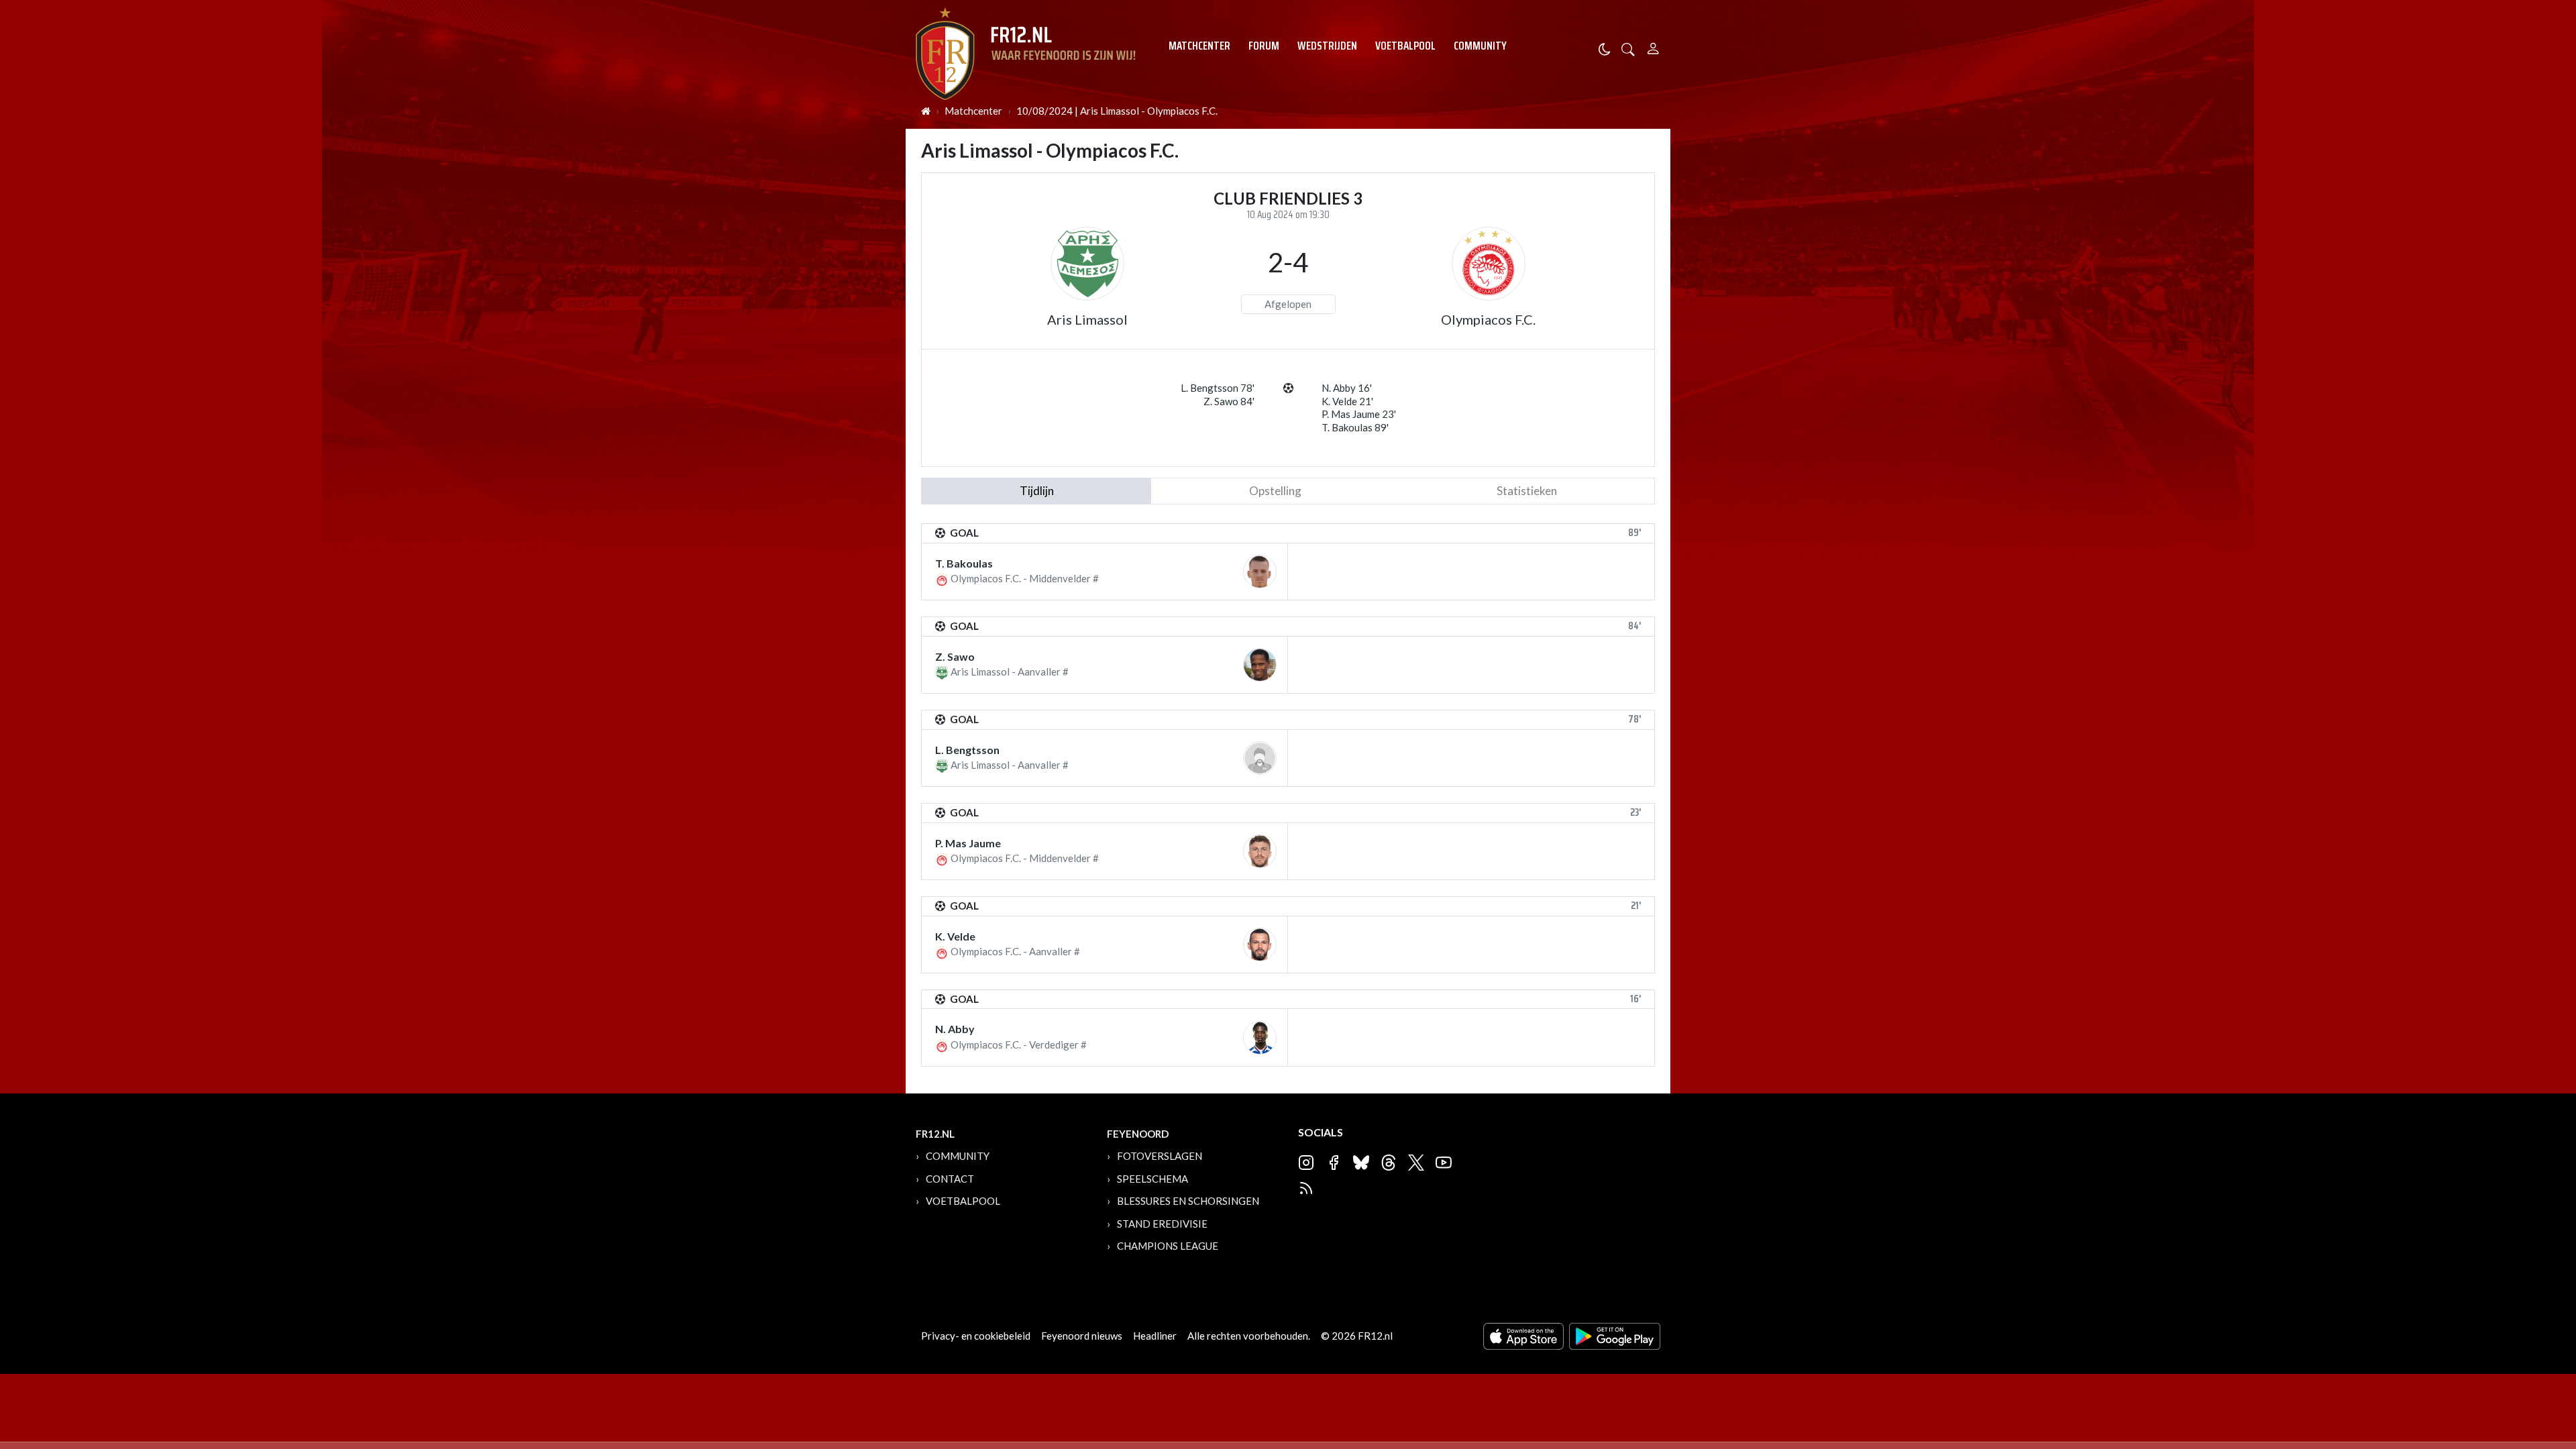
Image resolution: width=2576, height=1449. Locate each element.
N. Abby (955, 1029)
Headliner (1155, 1336)
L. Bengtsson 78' (1218, 388)
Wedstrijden (1327, 46)
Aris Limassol (1087, 319)
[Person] (1653, 47)
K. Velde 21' (1347, 401)
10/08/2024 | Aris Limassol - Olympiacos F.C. (1117, 111)
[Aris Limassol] (1087, 264)
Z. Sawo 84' (1229, 401)
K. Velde (955, 936)
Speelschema (1152, 1179)
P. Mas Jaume (968, 843)
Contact (950, 1179)
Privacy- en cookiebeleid (976, 1336)
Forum (1264, 46)
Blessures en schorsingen (1188, 1201)
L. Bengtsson (967, 750)
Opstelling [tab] (1275, 491)
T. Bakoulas (964, 563)
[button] (1628, 48)
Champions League (1168, 1246)
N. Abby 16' (1347, 388)
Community (1480, 46)
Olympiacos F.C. (1488, 319)
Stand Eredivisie (1162, 1224)
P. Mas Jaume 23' (1359, 414)
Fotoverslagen (1160, 1156)
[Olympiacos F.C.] (1489, 264)
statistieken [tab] (1527, 491)
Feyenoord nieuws (1082, 1336)
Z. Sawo (955, 656)
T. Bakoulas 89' (1355, 427)
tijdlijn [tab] (1037, 491)
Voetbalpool (1405, 46)
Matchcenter (1199, 46)
